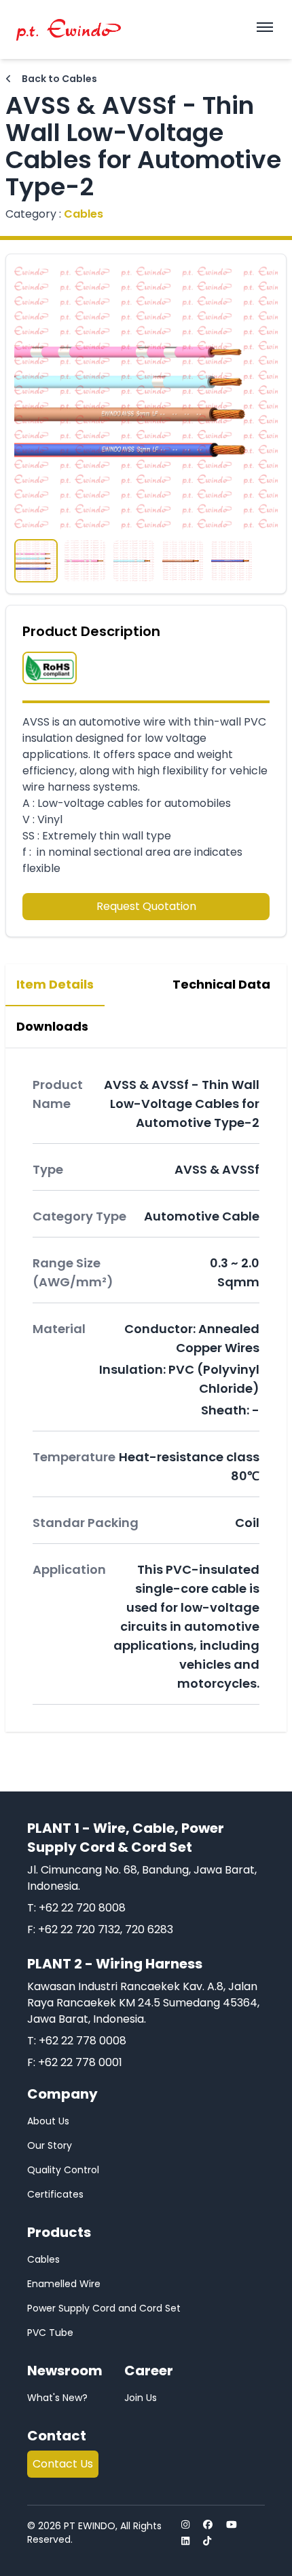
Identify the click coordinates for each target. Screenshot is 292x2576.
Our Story (50, 2145)
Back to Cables (58, 79)
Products (59, 2232)
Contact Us (63, 2464)
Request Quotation (146, 906)
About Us (48, 2121)
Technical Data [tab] (221, 984)
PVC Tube (50, 2333)
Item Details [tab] (55, 984)
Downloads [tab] (52, 1026)
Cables (43, 2259)
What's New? (57, 2398)
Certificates (55, 2194)
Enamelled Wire (64, 2284)
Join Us (141, 2398)
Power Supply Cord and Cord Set (104, 2308)
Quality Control (63, 2170)
